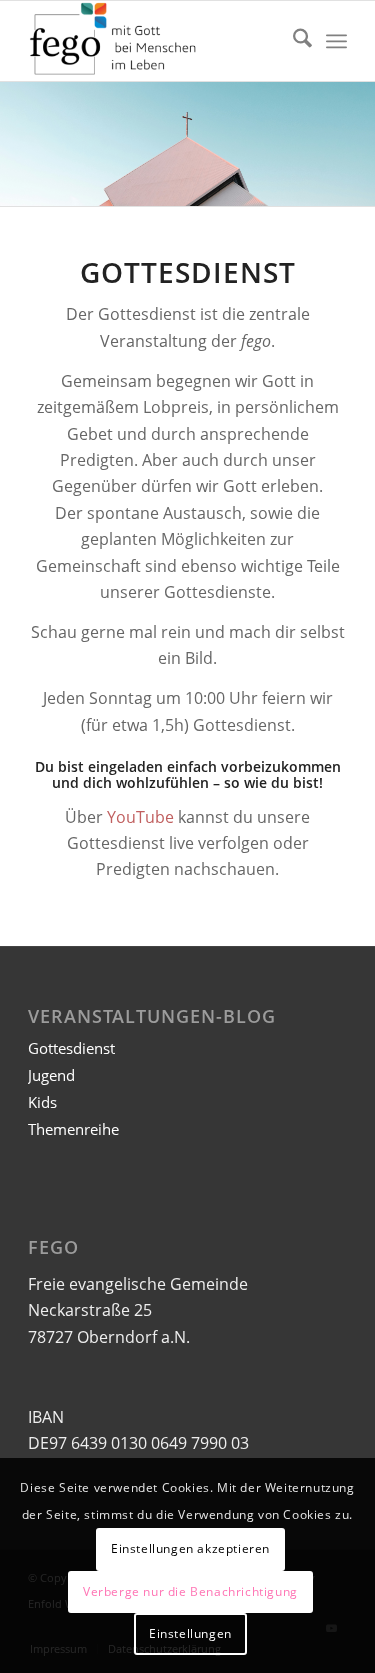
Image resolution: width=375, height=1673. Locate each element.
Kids (42, 1102)
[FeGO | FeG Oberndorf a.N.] (155, 41)
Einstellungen (190, 1633)
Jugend (51, 1075)
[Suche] (292, 41)
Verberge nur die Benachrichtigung (190, 1591)
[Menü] (336, 41)
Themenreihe (73, 1129)
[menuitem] (292, 41)
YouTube (140, 817)
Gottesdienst (71, 1048)
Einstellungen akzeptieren (190, 1548)
